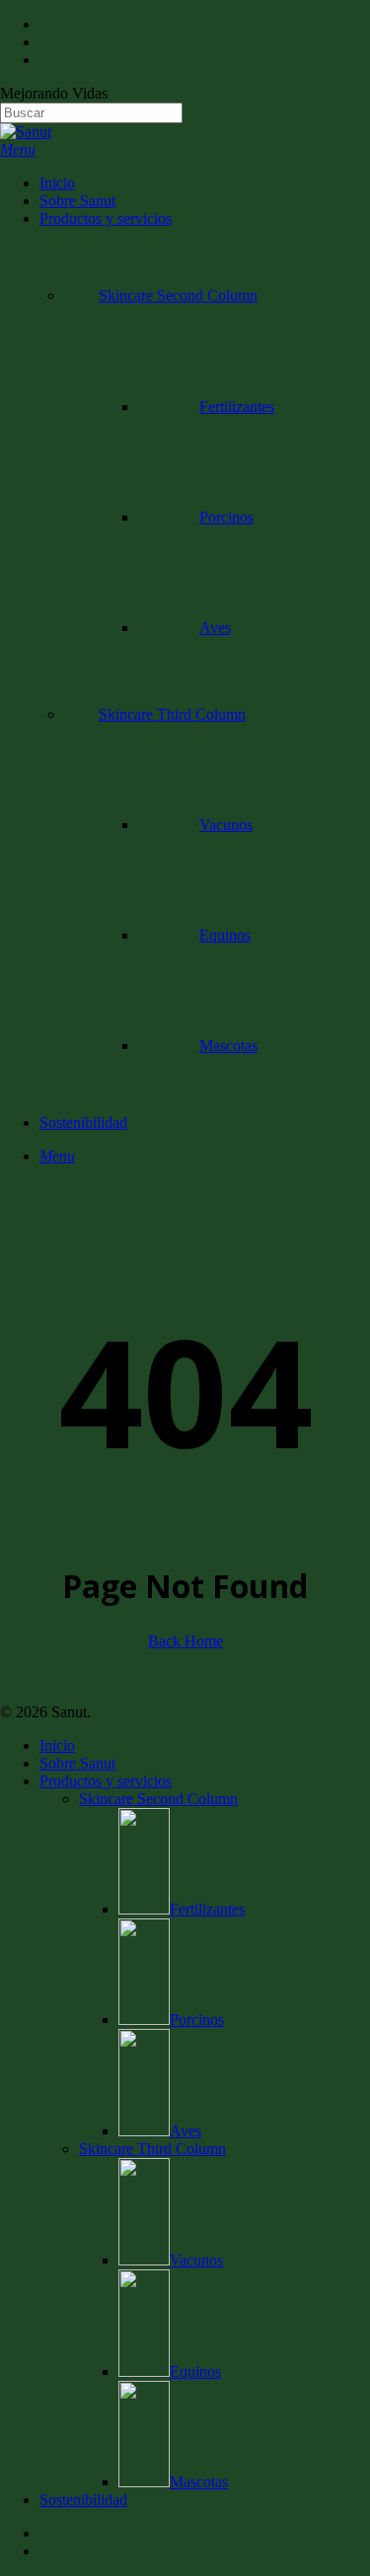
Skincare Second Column (158, 1799)
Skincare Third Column (152, 2149)
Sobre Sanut (77, 1763)
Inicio (57, 1745)
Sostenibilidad (83, 2500)
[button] (18, 149)
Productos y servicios (106, 1781)
